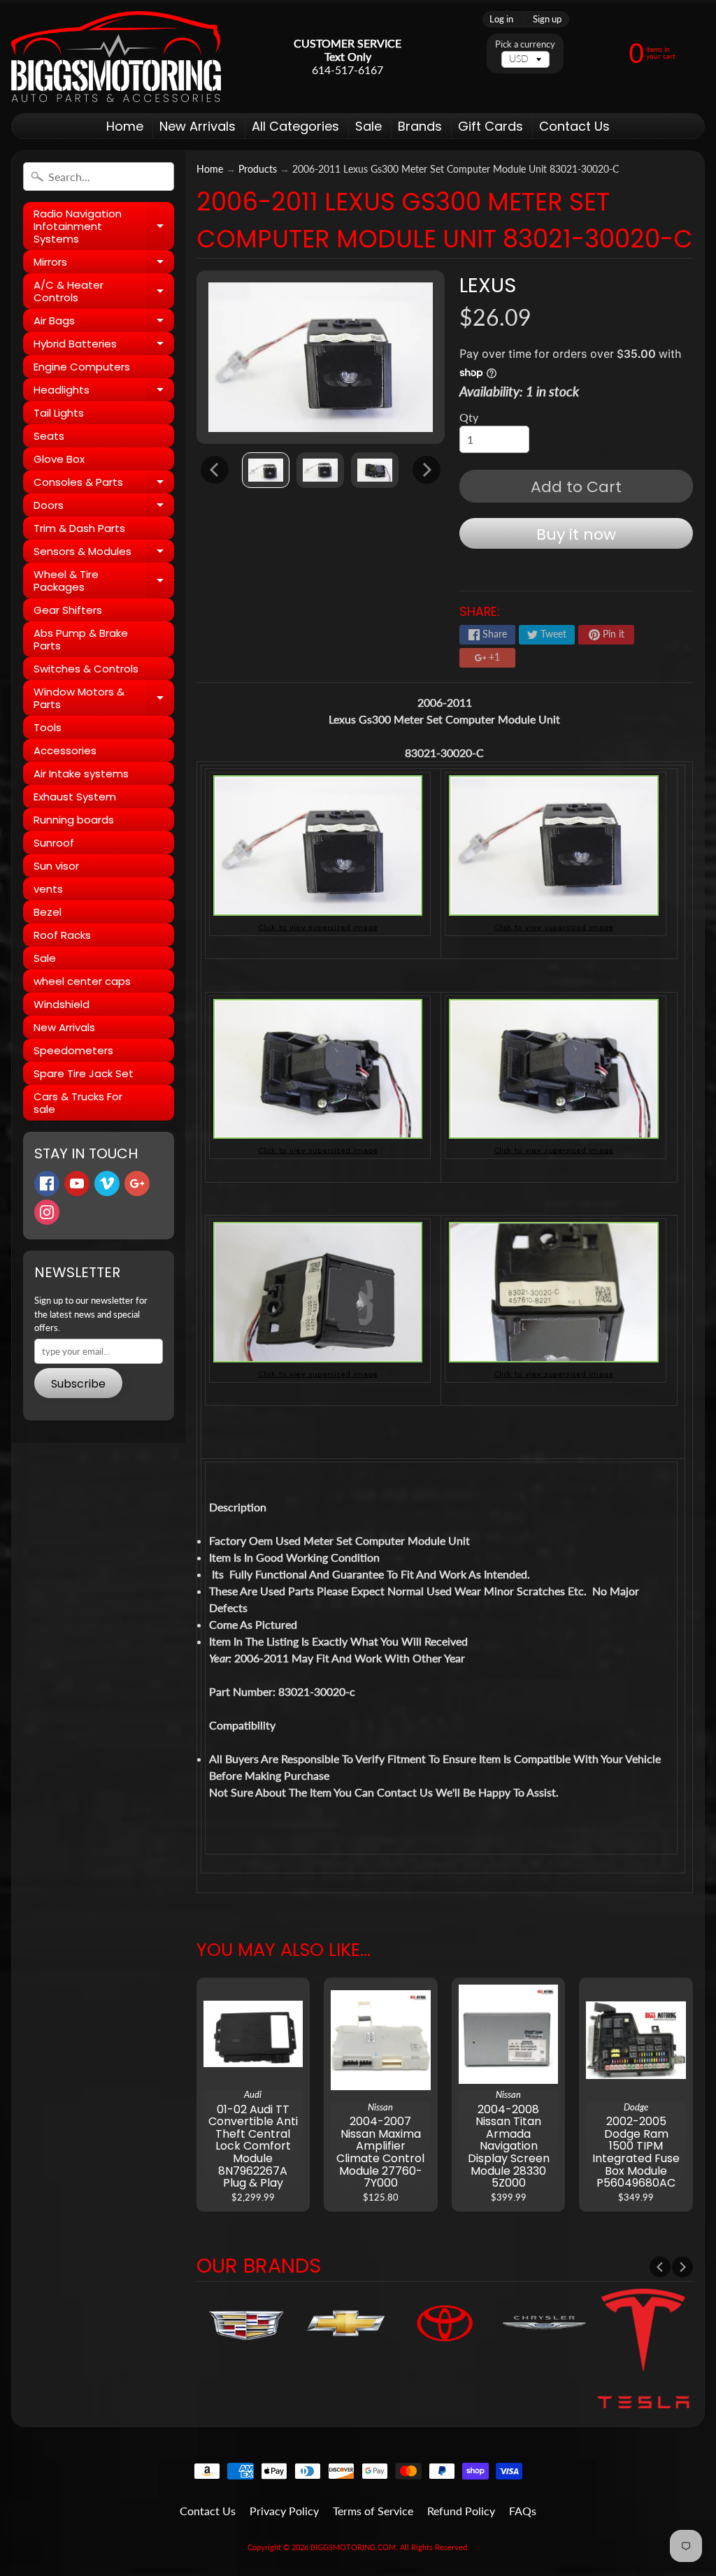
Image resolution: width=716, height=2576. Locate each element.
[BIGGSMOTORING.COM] (116, 57)
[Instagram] (47, 1212)
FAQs (523, 2511)
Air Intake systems (81, 773)
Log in (501, 19)
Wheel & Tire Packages (104, 581)
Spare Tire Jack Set (84, 1073)
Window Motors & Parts (104, 699)
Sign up (547, 19)
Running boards (74, 820)
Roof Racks (62, 935)
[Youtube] (77, 1183)
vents (48, 889)
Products (258, 169)
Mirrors (104, 264)
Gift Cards (491, 126)
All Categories (295, 126)
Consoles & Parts (104, 484)
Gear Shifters (68, 610)
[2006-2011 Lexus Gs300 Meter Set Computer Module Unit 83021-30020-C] (266, 470)
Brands (420, 126)
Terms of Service (373, 2511)
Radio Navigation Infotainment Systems (104, 226)
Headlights (104, 392)
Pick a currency (525, 44)
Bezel (48, 912)
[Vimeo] (107, 1183)
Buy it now (576, 534)
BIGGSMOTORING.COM (353, 2547)
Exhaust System (75, 797)
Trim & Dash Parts (79, 528)
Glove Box (59, 459)
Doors (104, 507)
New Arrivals (198, 126)
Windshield (62, 1004)
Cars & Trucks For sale (78, 1103)
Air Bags (104, 323)
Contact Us (574, 126)
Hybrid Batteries (104, 346)
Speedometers (73, 1050)
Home (125, 126)
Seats (49, 436)
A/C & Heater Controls (104, 292)
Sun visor (56, 866)
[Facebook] (47, 1183)
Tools (48, 727)
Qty (469, 417)
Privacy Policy (284, 2511)
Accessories (65, 750)
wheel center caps (82, 981)
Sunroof (54, 843)
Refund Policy (461, 2511)
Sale (368, 126)
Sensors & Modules (104, 553)
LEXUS (488, 285)
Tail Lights (59, 413)
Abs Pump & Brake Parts (81, 639)
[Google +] (137, 1183)
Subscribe (78, 1384)
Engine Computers (82, 367)
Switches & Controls (86, 669)
